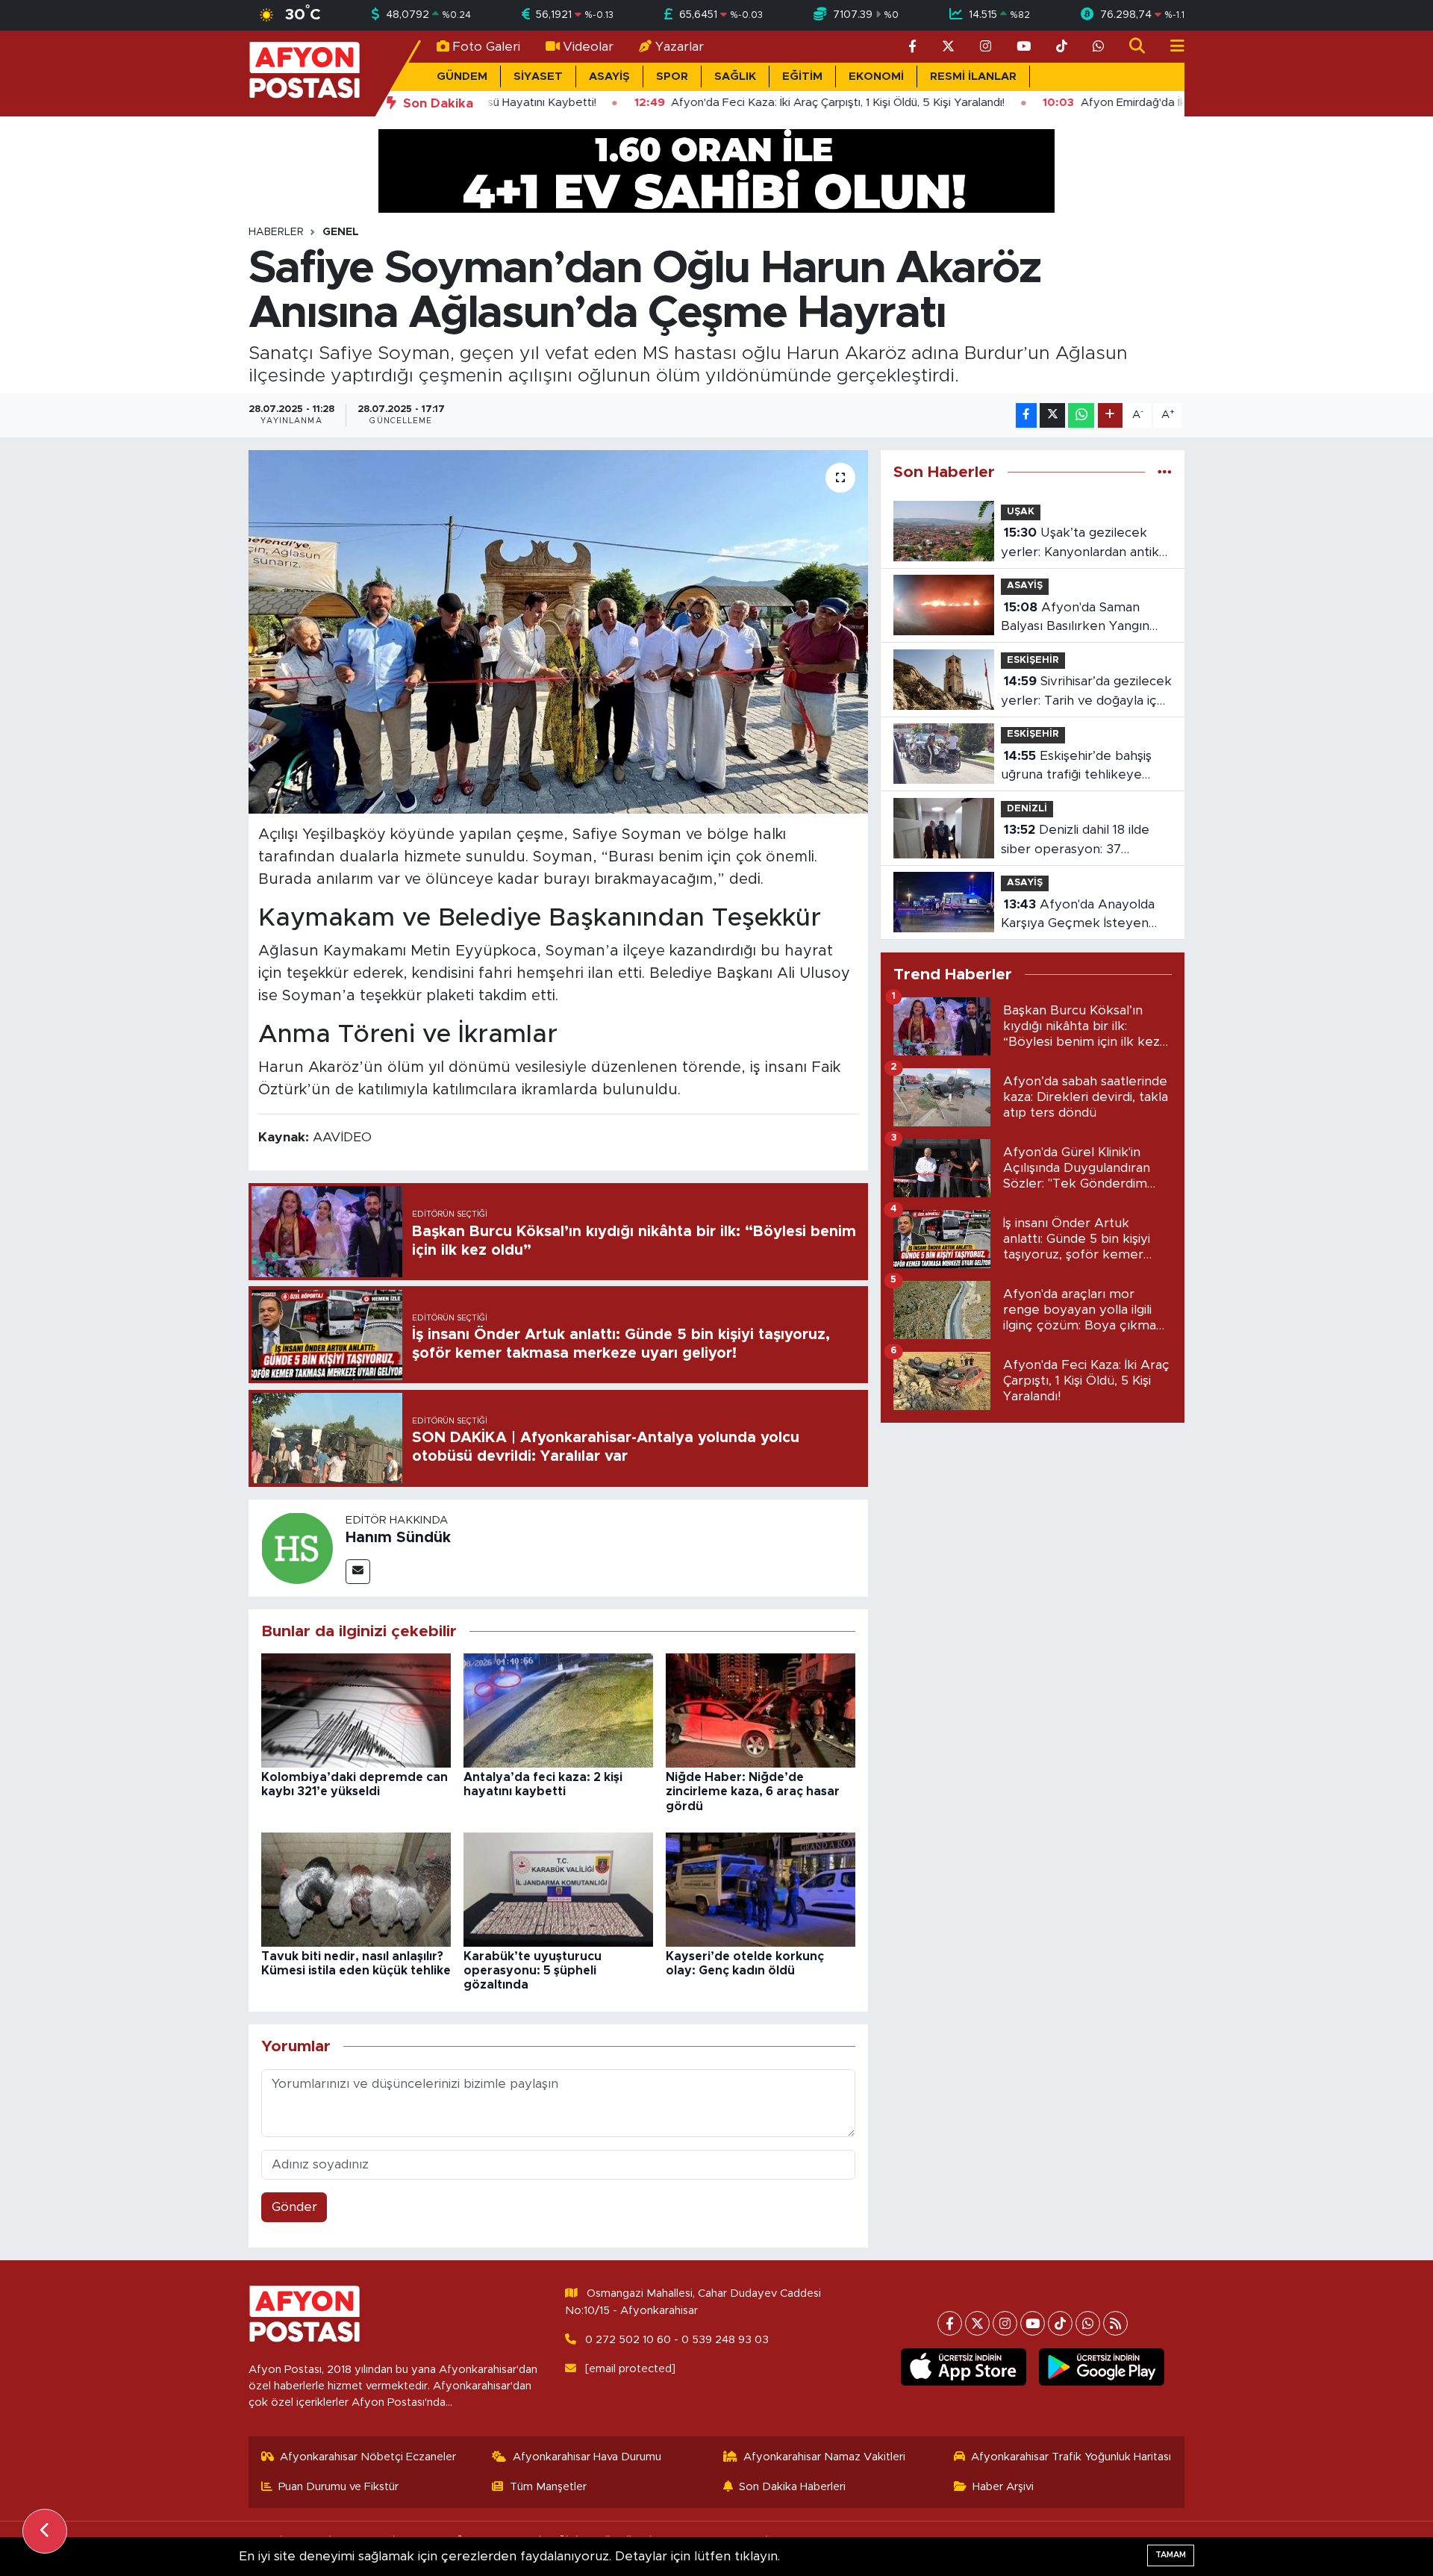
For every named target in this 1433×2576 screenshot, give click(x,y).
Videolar (588, 47)
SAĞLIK (735, 77)
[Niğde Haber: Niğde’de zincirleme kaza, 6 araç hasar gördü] (761, 1710)
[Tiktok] (1060, 2323)
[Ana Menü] (1171, 47)
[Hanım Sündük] (297, 1547)
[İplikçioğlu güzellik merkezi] (716, 170)
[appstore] (964, 2367)
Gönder (294, 2207)
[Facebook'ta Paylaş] (1026, 415)
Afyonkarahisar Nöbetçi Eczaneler (368, 2457)
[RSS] (1115, 2323)
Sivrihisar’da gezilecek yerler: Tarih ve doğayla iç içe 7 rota (1086, 692)
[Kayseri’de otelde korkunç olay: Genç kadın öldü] (761, 1889)
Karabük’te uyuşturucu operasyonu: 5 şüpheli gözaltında (533, 1971)
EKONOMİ (876, 77)
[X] (977, 2323)
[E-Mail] (358, 1572)
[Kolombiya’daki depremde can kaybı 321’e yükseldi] (356, 1710)
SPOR (672, 77)
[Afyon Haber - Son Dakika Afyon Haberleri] (305, 73)
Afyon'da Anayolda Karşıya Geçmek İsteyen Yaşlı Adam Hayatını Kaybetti (1078, 916)
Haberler (276, 232)
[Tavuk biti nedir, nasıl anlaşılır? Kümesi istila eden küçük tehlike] (356, 1889)
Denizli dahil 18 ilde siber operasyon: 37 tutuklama (1075, 841)
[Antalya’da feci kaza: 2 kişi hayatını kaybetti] (558, 1710)
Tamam (1171, 2555)
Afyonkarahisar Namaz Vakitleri (824, 2457)
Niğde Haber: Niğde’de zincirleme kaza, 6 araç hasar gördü (753, 1791)
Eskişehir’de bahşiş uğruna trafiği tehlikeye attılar (1076, 767)
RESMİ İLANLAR (973, 77)
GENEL (341, 232)
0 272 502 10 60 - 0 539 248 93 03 (677, 2340)
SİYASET (538, 77)
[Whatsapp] (1088, 2323)
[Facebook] (950, 2323)
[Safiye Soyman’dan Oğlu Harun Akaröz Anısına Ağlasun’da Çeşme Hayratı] (559, 632)
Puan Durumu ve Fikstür (338, 2487)
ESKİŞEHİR (1033, 660)
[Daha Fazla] (1110, 415)
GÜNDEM (462, 77)
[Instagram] (1005, 2323)
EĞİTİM (802, 77)
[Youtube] (1033, 2323)
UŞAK (1021, 512)
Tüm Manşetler (548, 2487)
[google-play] (1102, 2367)
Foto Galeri (486, 47)
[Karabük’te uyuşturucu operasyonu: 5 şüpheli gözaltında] (558, 1889)
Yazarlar (680, 47)
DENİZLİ (1027, 809)
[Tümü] (1165, 472)
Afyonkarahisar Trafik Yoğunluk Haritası (1071, 2457)
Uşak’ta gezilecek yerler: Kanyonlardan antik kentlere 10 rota (1080, 544)
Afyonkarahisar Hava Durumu (587, 2457)
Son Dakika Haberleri (792, 2487)
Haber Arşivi (1003, 2487)
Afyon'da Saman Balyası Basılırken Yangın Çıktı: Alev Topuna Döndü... (1082, 618)
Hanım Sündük (398, 1538)
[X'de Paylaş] (1052, 415)
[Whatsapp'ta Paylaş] (1081, 415)
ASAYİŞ (609, 77)
